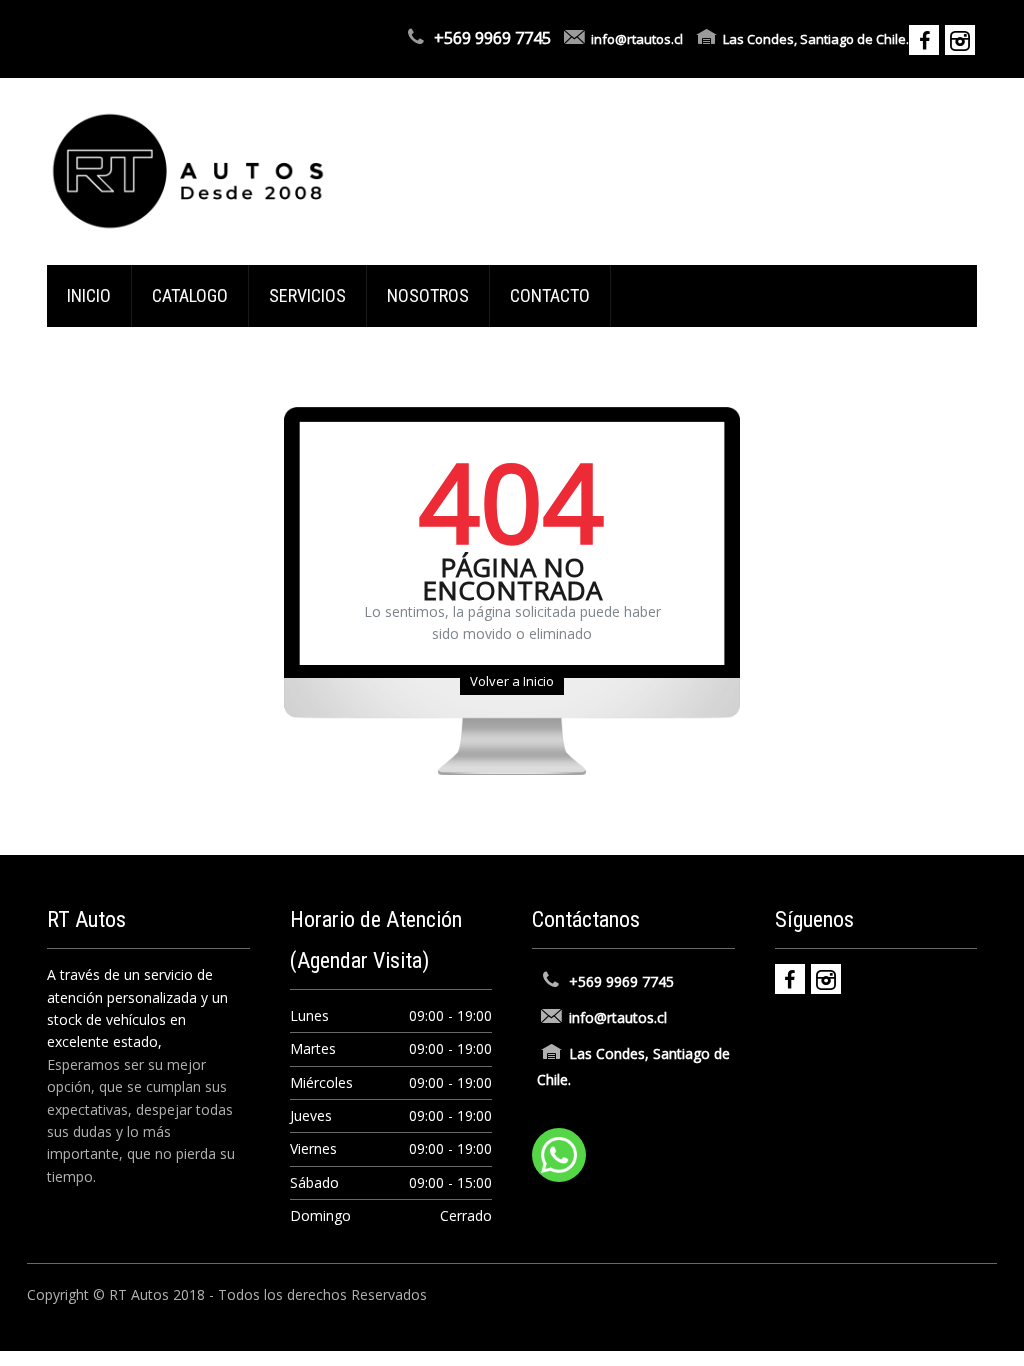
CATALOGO (190, 295)
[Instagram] (826, 979)
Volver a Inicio (512, 681)
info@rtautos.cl (637, 39)
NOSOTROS (428, 295)
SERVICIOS (307, 295)
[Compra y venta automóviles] (188, 169)
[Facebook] (790, 979)
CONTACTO (550, 295)
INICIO (89, 295)
